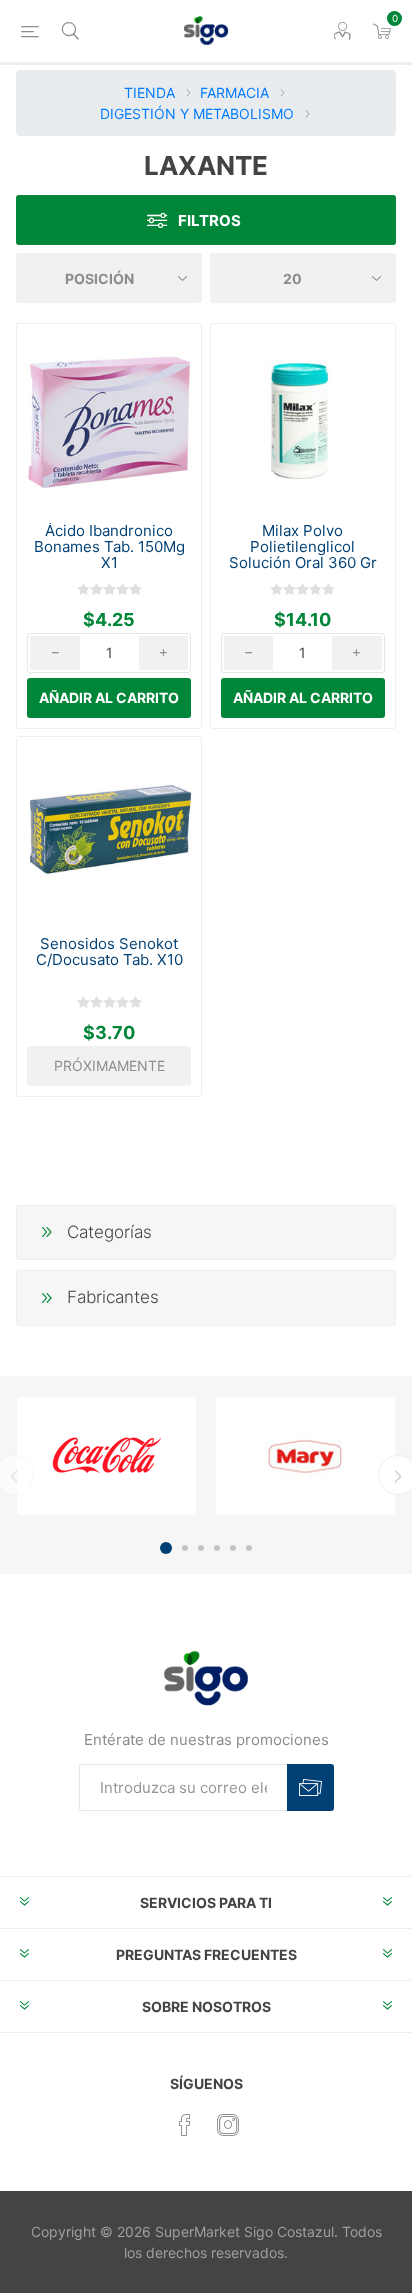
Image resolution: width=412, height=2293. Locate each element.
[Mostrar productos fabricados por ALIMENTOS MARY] (305, 1456)
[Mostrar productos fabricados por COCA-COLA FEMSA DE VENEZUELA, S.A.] (106, 1456)
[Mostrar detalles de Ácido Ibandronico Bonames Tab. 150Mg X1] (109, 416)
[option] (106, 1456)
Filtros (209, 220)
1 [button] (166, 1548)
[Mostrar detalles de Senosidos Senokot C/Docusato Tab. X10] (109, 829)
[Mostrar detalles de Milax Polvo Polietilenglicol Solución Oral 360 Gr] (303, 416)
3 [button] (201, 1548)
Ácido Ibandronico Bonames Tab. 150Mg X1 (109, 547)
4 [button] (217, 1548)
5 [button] (233, 1548)
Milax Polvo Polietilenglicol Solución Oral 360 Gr (303, 547)
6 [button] (249, 1548)
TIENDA (149, 92)
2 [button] (185, 1548)
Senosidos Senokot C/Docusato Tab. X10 (109, 952)
